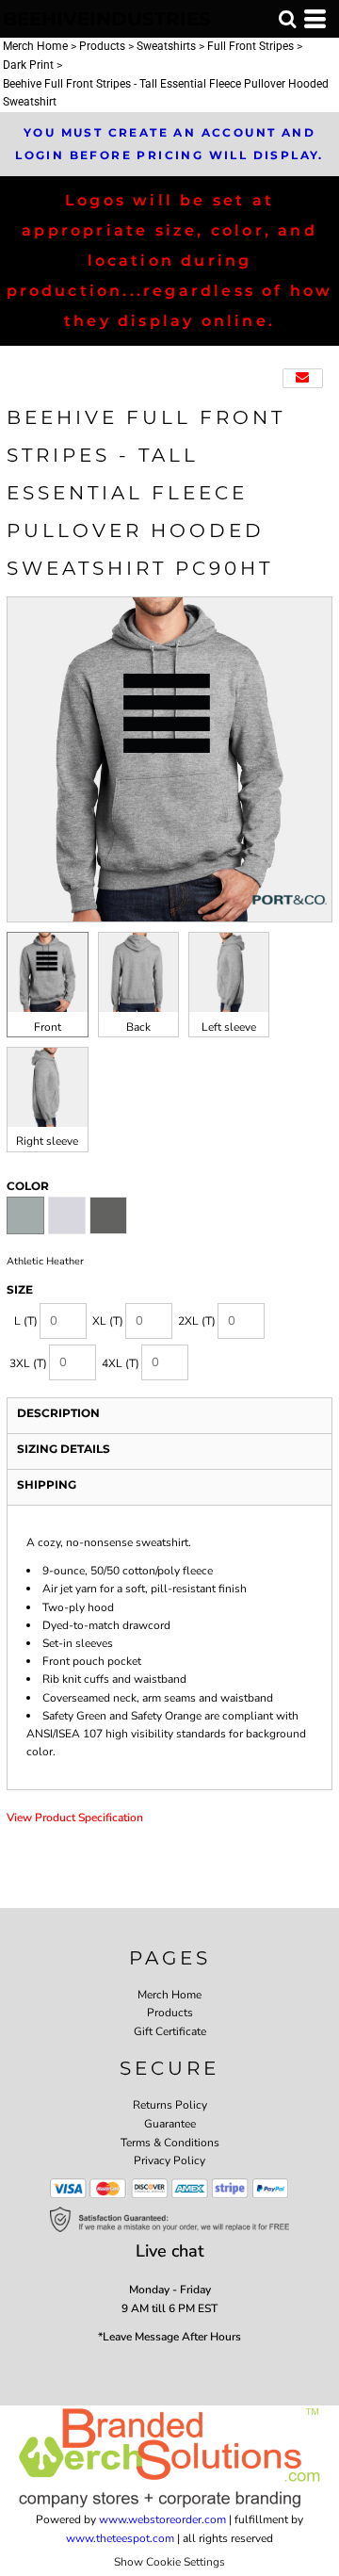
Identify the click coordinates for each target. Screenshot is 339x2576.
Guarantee (170, 2124)
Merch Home (35, 46)
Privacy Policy (169, 2160)
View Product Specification (75, 1818)
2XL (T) (197, 1321)
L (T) (26, 1321)
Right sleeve (47, 1141)
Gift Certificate (170, 2031)
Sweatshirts (166, 46)
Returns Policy (170, 2105)
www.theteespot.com (120, 2538)
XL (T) (108, 1321)
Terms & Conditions (170, 2143)
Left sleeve (229, 1027)
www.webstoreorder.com (162, 2519)
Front (48, 1027)
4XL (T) (121, 1363)
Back (138, 1027)
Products (102, 46)
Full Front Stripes (250, 46)
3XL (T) (28, 1363)
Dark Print (28, 65)
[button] (287, 19)
